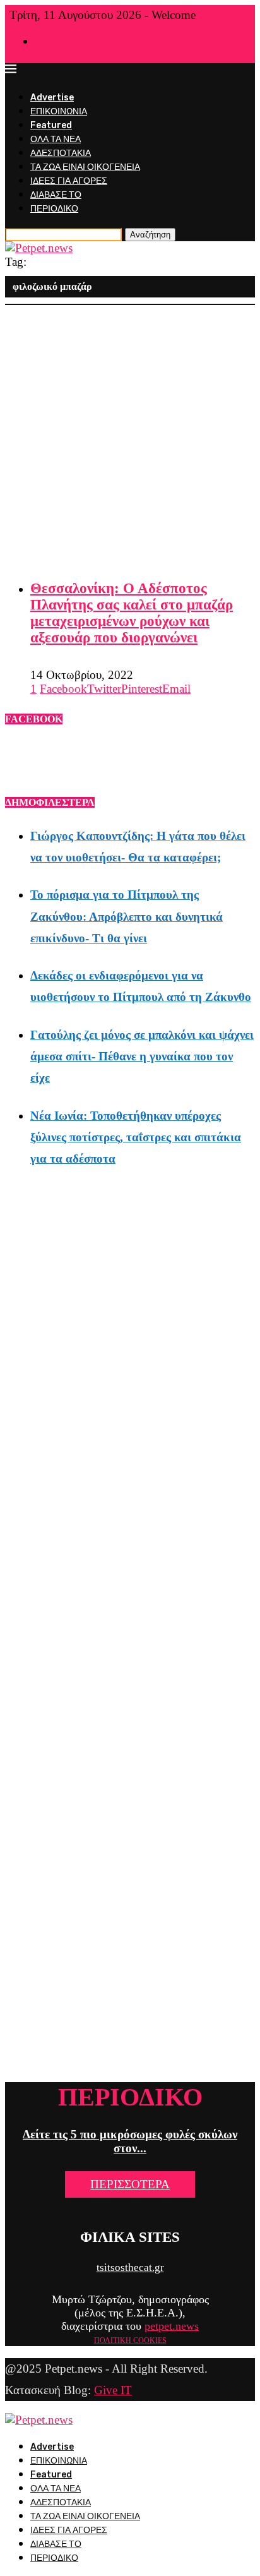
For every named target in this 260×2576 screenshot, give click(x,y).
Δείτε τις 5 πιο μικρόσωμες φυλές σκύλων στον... (130, 2141)
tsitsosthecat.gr (130, 2267)
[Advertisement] (130, 435)
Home (45, 42)
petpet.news (172, 2326)
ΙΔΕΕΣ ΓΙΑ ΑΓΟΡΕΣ (69, 181)
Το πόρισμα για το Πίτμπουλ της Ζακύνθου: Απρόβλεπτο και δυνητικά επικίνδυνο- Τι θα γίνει (127, 916)
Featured (51, 125)
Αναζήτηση (150, 235)
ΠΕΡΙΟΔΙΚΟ (54, 209)
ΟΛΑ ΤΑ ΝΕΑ (56, 139)
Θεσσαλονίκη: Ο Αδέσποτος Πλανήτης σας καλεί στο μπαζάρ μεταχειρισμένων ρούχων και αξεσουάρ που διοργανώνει (132, 613)
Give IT (113, 2390)
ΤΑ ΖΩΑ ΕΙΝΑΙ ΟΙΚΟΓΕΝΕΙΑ (85, 167)
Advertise (52, 98)
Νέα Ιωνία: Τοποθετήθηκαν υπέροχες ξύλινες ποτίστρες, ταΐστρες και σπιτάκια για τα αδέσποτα (136, 1137)
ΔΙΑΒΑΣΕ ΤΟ (56, 195)
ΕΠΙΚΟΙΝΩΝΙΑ (59, 111)
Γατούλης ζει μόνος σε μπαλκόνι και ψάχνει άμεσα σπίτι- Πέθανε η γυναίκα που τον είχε (142, 1056)
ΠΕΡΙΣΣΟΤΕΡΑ (130, 2184)
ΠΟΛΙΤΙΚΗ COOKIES (130, 2340)
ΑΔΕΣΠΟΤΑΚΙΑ (61, 153)
